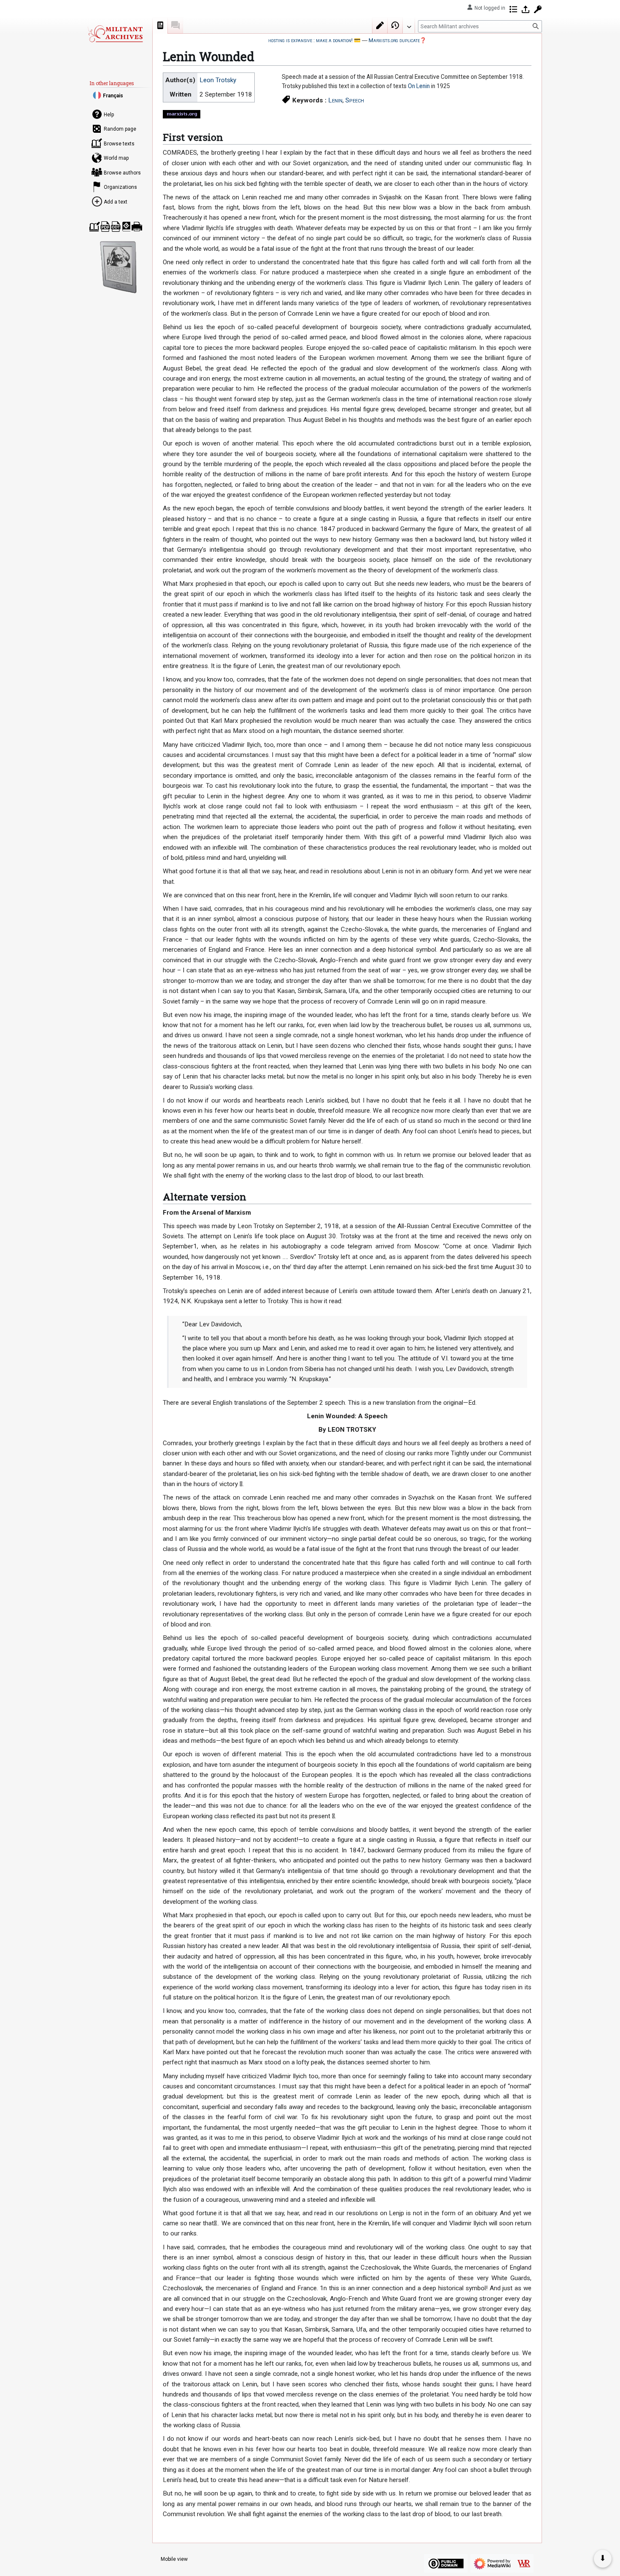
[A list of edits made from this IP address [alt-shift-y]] (513, 9)
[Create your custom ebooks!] (119, 267)
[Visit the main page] (115, 34)
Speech (355, 100)
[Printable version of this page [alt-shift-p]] (137, 227)
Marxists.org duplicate (394, 40)
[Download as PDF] (105, 227)
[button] (409, 25)
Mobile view (174, 2559)
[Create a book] (95, 227)
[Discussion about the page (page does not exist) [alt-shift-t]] (175, 25)
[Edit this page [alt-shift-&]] (380, 25)
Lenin (335, 100)
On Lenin (419, 86)
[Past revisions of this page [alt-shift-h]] (395, 25)
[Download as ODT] (116, 227)
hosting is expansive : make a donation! (310, 40)
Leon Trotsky (218, 80)
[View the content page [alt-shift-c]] (160, 25)
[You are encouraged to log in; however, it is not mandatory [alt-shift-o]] (526, 9)
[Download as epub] (126, 227)
